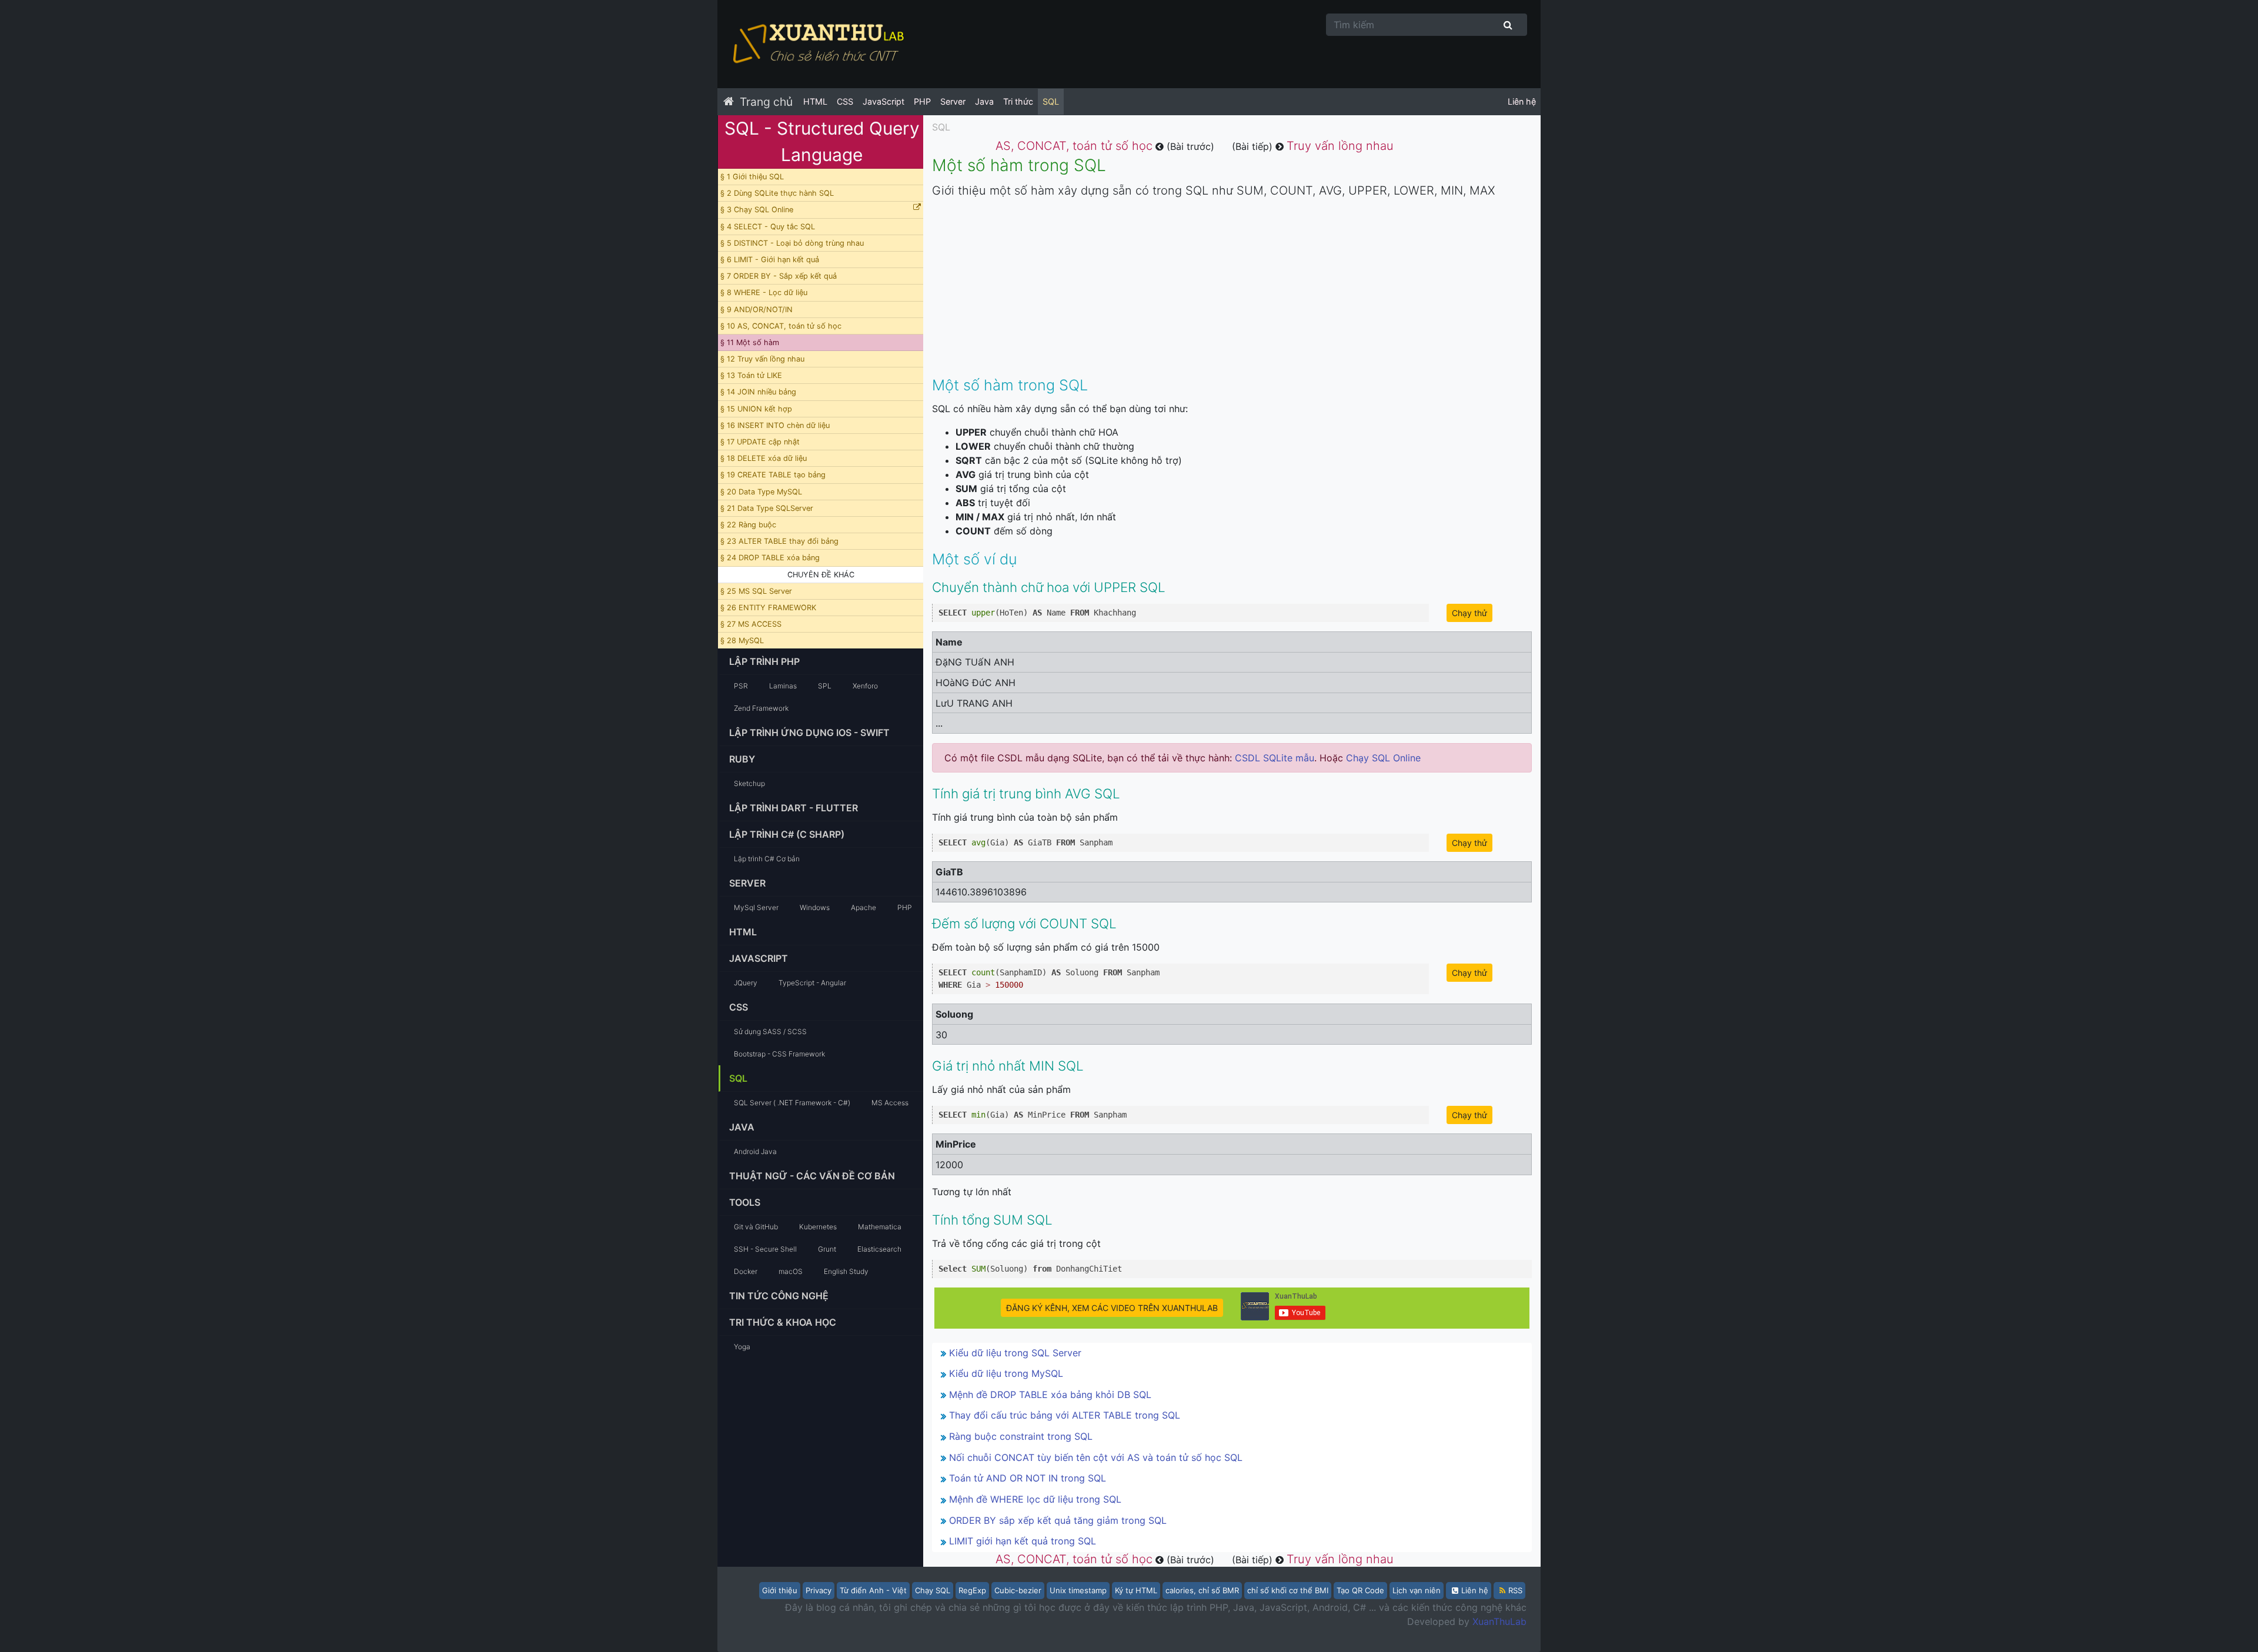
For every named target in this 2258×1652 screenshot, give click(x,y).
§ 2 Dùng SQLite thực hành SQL (777, 193)
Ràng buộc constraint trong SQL (1021, 1436)
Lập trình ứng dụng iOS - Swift (809, 733)
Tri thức (1018, 101)
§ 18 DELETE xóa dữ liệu (764, 458)
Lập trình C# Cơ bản (767, 859)
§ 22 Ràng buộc (748, 525)
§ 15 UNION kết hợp (756, 409)
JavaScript (884, 101)
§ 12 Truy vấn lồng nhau (762, 359)
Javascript (759, 958)
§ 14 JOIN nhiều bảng (758, 392)
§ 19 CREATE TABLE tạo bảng (773, 475)
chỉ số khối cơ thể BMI (1288, 1590)
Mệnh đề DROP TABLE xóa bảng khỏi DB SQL (1050, 1394)
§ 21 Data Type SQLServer (767, 508)
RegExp (972, 1590)
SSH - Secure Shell (765, 1249)
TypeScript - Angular (812, 983)
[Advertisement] (1232, 291)
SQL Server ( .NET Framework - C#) (792, 1103)
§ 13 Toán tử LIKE (751, 375)
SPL (825, 686)
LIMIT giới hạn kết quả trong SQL (1023, 1541)
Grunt (827, 1249)
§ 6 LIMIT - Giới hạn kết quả (770, 260)
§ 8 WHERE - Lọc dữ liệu (764, 292)
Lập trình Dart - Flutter (794, 808)
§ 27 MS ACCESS (751, 624)
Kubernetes (818, 1227)
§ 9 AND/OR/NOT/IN (756, 310)
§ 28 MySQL (742, 641)
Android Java (755, 1151)
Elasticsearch (879, 1249)
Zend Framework (761, 708)
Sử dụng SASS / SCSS (770, 1031)
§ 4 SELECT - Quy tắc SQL (768, 227)
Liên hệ (1522, 101)
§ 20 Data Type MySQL (761, 492)
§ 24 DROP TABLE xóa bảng (770, 558)
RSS (1515, 1590)
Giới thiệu (780, 1590)
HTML (815, 101)
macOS (791, 1271)
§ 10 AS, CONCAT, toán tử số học (781, 326)
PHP (922, 101)
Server (953, 101)
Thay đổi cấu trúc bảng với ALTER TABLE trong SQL (1065, 1415)
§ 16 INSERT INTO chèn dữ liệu (775, 425)
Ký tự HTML (1136, 1590)
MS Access (890, 1103)
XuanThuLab (1499, 1621)
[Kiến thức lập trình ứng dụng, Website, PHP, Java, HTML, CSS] (817, 44)
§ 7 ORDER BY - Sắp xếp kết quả (779, 276)
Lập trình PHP (764, 661)
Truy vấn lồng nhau (1340, 146)
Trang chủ (766, 102)
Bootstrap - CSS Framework (779, 1054)
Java (984, 101)
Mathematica (880, 1227)
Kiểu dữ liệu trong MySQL (1006, 1373)
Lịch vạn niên (1417, 1590)
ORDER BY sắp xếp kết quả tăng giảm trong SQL (1058, 1520)
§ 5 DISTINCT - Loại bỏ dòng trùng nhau (792, 243)
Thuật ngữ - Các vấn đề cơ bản (812, 1176)
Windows (815, 907)
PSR (741, 686)
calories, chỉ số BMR (1202, 1590)
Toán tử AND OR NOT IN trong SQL (1028, 1478)
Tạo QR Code (1360, 1590)
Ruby (742, 759)
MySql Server (756, 907)
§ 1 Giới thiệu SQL (752, 177)
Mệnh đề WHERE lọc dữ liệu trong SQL (1035, 1499)
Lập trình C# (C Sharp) (787, 834)
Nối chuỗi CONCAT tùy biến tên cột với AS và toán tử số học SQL (1096, 1457)
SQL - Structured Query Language (822, 141)
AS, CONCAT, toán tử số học (1074, 146)
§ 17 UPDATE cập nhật (760, 442)
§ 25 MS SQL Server (756, 591)
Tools (745, 1202)
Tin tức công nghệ (779, 1296)
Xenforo (865, 686)
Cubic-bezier (1018, 1590)
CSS (845, 101)
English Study (846, 1271)
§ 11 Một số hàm (750, 342)
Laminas (783, 686)
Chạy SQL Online (1383, 758)
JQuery (746, 983)
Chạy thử (1469, 613)
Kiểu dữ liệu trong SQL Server (1015, 1353)
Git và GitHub (756, 1227)
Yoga (742, 1347)
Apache (864, 907)
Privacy (819, 1590)
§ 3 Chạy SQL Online (757, 210)
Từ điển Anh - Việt (873, 1590)
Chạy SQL (933, 1590)
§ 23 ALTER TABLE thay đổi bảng (779, 541)
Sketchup (749, 783)
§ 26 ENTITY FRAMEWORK (768, 608)
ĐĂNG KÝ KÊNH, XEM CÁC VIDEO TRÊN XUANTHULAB (1112, 1308)
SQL (1051, 101)
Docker (746, 1271)
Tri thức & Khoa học (783, 1322)
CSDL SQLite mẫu (1275, 758)
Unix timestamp (1078, 1590)
